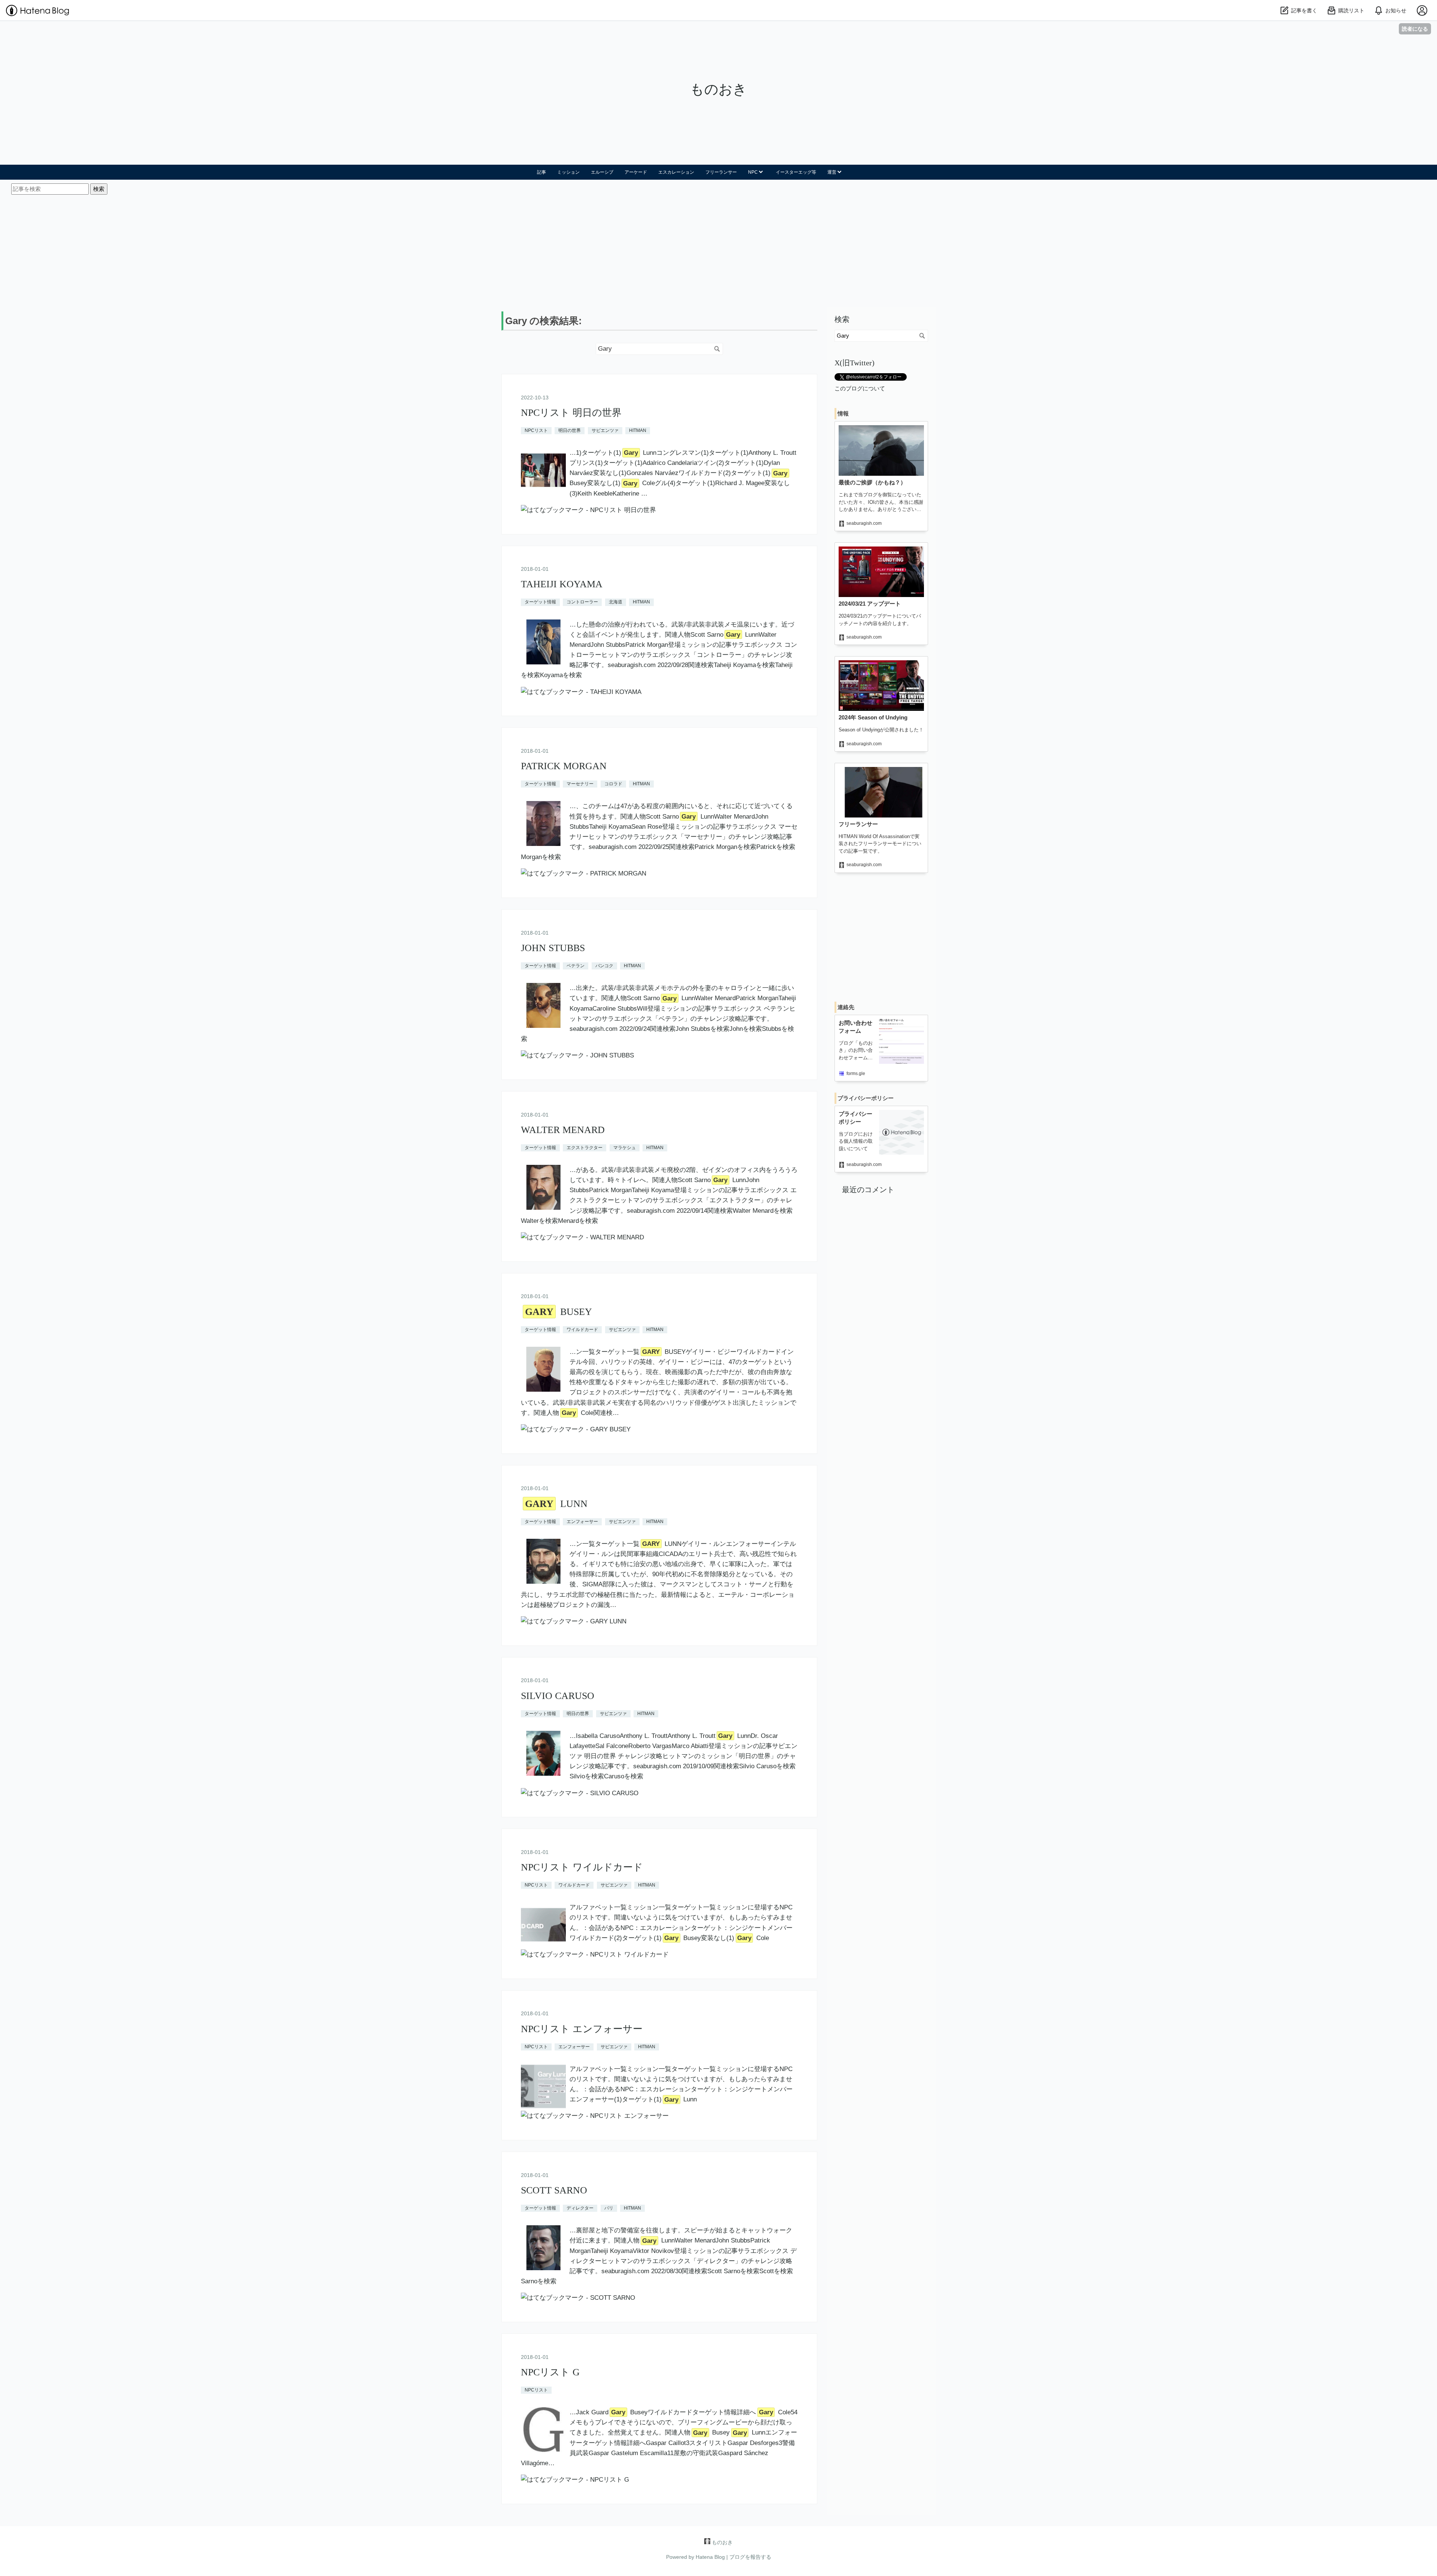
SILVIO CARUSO (558, 1696)
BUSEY (559, 1312)
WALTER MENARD (563, 1130)
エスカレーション (676, 172)
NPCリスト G (550, 2372)
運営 (832, 172)
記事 (541, 172)
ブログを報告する (750, 2557)
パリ (609, 2208)
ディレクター (580, 2208)
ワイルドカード (582, 1330)
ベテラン (576, 966)
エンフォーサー (582, 1522)
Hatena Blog (710, 2557)
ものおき (718, 89)
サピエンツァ (605, 430)
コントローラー (582, 602)
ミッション (568, 172)
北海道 (616, 602)
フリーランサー (721, 172)
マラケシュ (625, 1148)
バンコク (604, 966)
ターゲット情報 (540, 602)
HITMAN (638, 430)
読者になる (1415, 29)
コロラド (613, 784)
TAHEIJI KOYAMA (562, 584)
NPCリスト (536, 430)
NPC (753, 172)
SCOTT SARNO (554, 2190)
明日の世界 (570, 430)
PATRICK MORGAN (564, 766)
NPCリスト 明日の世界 (571, 413)
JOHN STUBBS (553, 948)
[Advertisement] (718, 251)
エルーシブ (602, 172)
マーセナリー (580, 784)
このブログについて (860, 388)
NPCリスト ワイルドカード (582, 1867)
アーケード (636, 172)
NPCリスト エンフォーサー (582, 2029)
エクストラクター (585, 1148)
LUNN (556, 1504)
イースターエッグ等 (796, 172)
